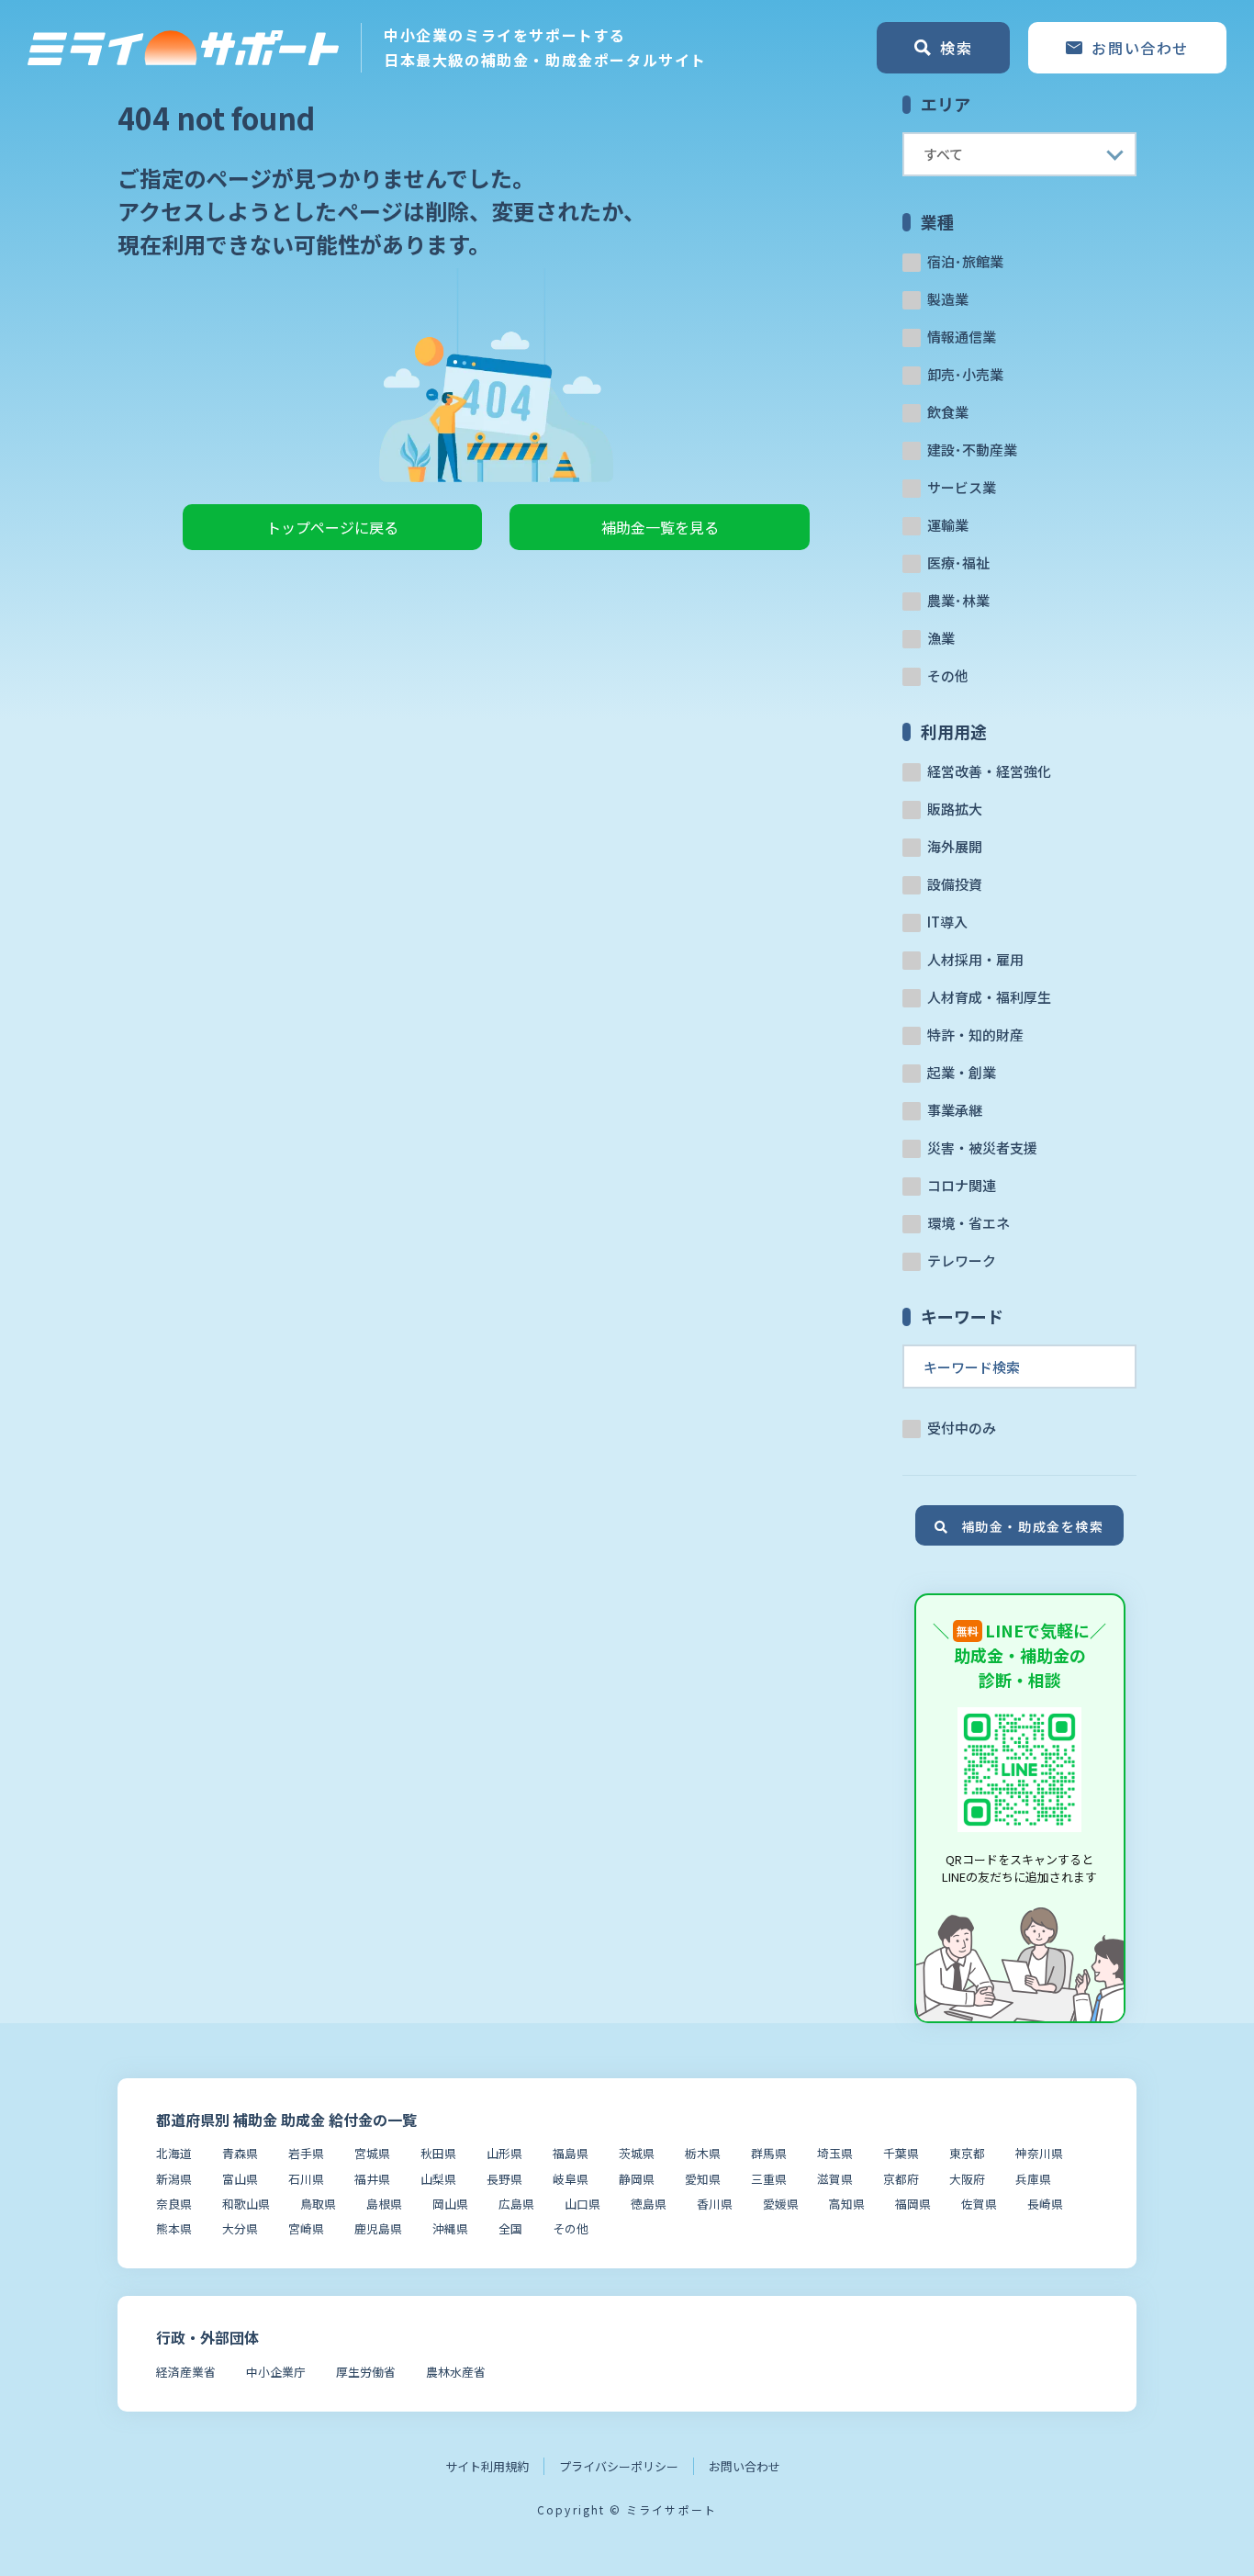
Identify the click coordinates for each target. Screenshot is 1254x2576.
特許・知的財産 (975, 1035)
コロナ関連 (962, 1185)
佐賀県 (979, 2204)
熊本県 (174, 2228)
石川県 (306, 2179)
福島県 (571, 2153)
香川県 (715, 2204)
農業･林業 (958, 600)
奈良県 (174, 2204)
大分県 (240, 2228)
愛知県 (703, 2179)
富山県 (240, 2179)
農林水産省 (456, 2372)
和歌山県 (246, 2204)
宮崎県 (306, 2228)
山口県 (582, 2204)
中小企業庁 (276, 2372)
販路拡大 (955, 809)
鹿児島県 (378, 2228)
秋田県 (438, 2153)
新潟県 (174, 2179)
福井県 (372, 2179)
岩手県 (306, 2153)
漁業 (941, 638)
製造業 (948, 299)
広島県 (516, 2204)
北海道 (174, 2153)
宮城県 (372, 2153)
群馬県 (769, 2153)
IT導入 (947, 922)
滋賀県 (835, 2179)
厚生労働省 (366, 2372)
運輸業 (948, 525)
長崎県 (1045, 2204)
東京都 (967, 2153)
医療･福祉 (958, 562)
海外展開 (955, 846)
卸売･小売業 (965, 374)
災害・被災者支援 (982, 1147)
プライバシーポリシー (619, 2466)
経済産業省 (186, 2372)
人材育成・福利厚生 (989, 997)
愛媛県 (781, 2204)
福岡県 (913, 2204)
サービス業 (962, 487)
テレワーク (962, 1260)
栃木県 (703, 2153)
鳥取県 (318, 2204)
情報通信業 (962, 337)
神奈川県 (1039, 2153)
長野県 (504, 2179)
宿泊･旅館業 (965, 261)
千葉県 (901, 2153)
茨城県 (637, 2153)
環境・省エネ (968, 1223)
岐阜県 (571, 2179)
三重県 (769, 2179)
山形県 (504, 2153)
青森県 (240, 2153)
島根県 (384, 2204)
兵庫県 (1033, 2179)
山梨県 (438, 2179)
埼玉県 (835, 2153)
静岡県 (637, 2179)
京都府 (901, 2179)
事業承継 (955, 1110)
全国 (510, 2228)
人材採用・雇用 (975, 959)
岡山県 (450, 2204)
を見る (660, 527)
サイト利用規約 (487, 2466)
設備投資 (955, 884)
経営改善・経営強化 (989, 771)
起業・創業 (962, 1072)
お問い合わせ (745, 2466)
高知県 (847, 2204)
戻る (332, 527)
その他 (948, 675)
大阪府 (967, 2179)
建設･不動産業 (972, 450)
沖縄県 (450, 2228)
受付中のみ (962, 1428)
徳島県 (649, 2204)
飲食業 (948, 412)
